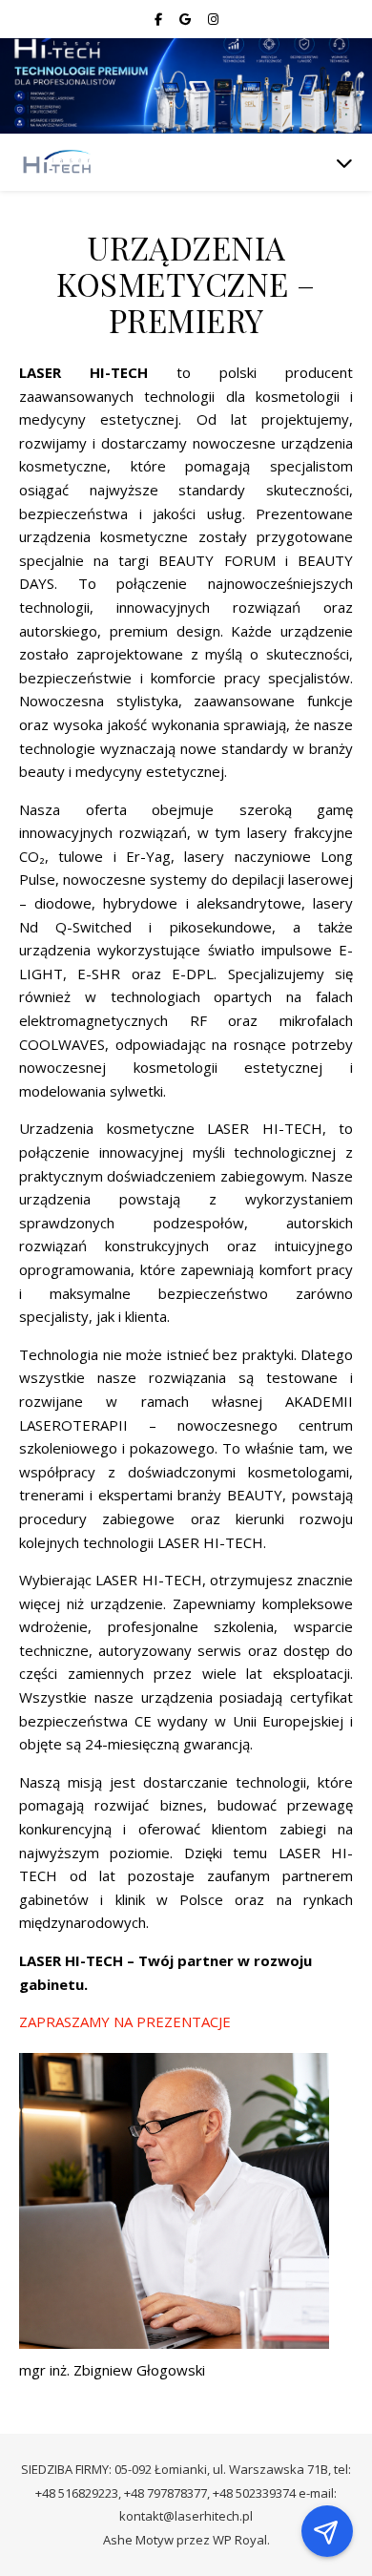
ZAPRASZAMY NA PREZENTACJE (125, 2021)
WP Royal (240, 2540)
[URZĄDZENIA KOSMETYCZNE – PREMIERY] (57, 163)
